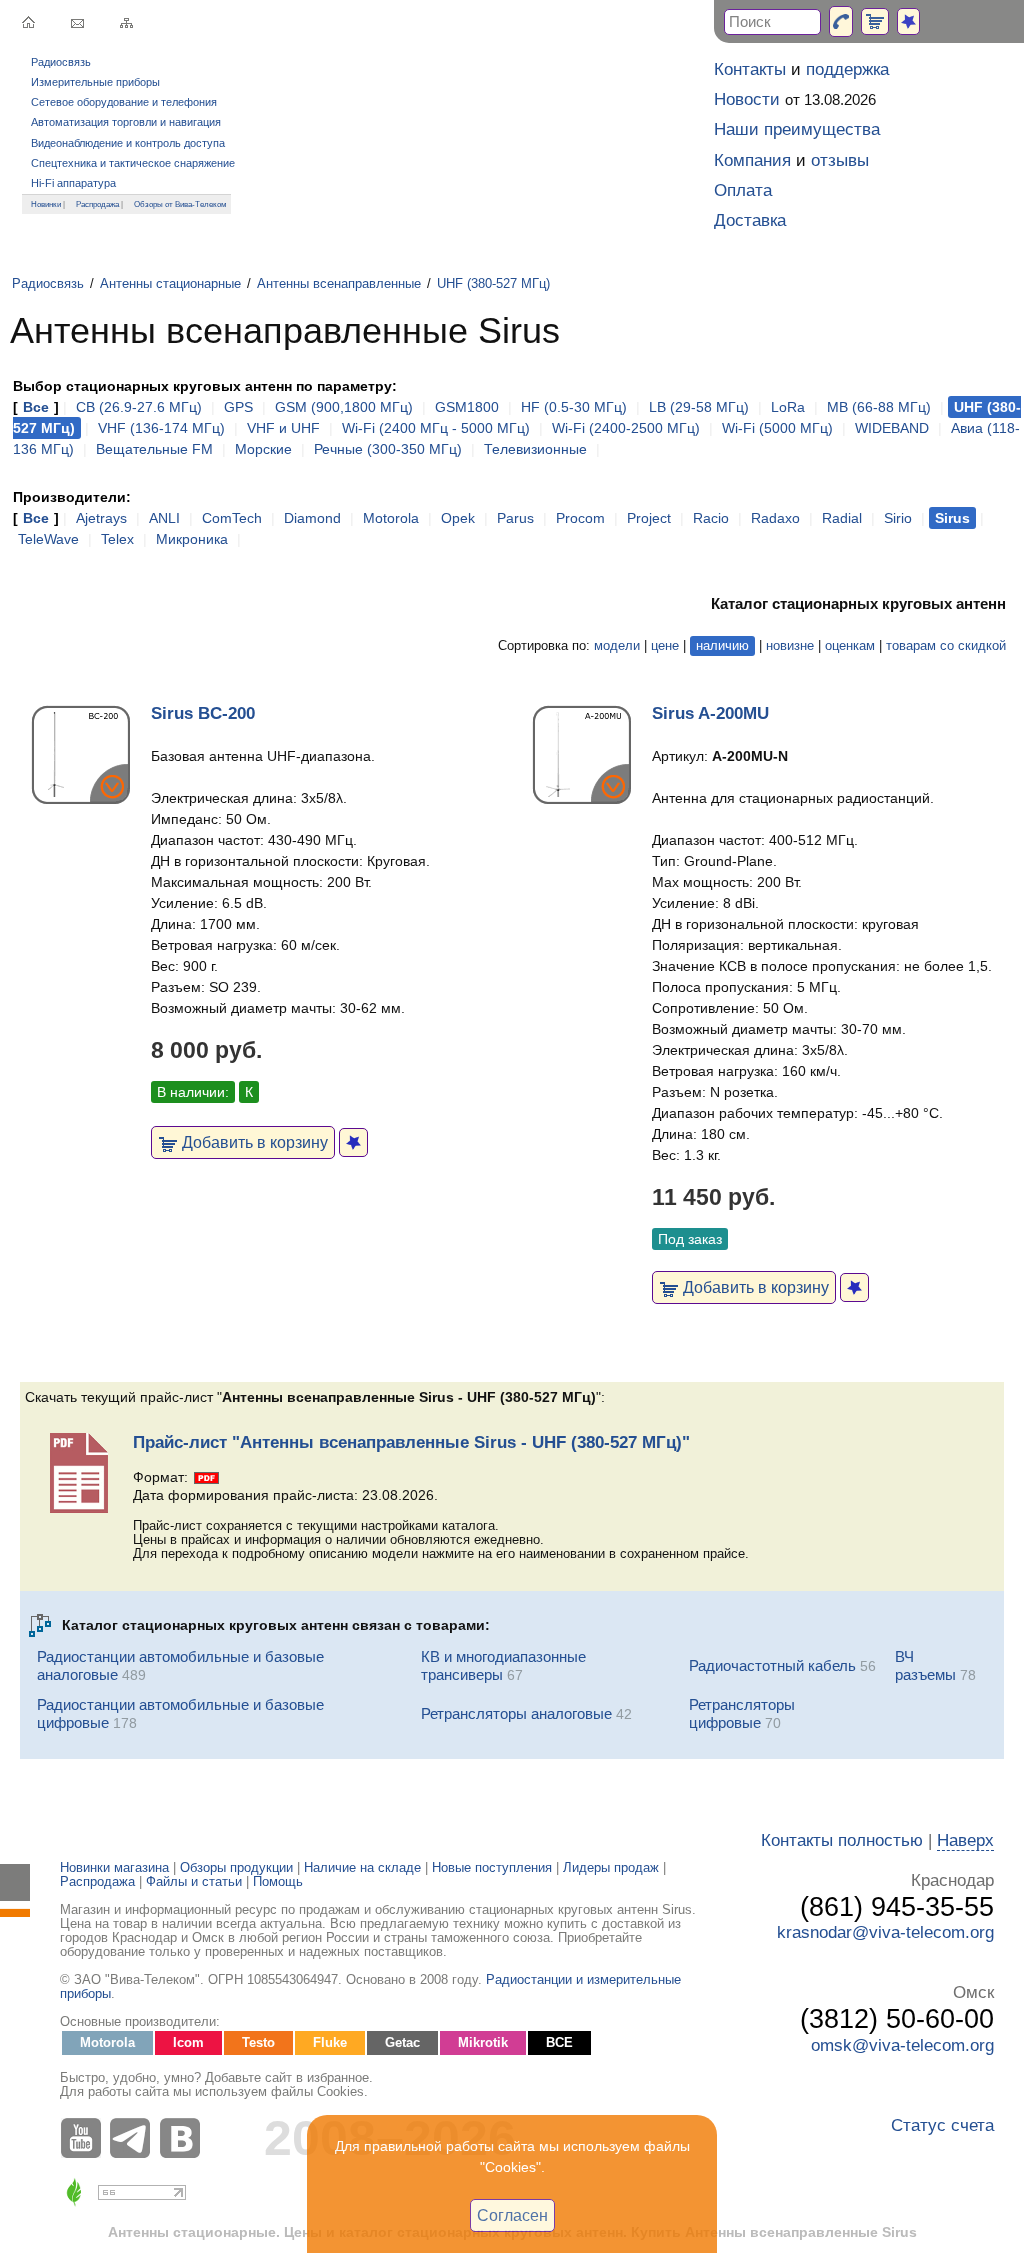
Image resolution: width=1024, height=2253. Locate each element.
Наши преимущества (797, 129)
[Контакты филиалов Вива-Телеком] (841, 21)
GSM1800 (467, 407)
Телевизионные (535, 449)
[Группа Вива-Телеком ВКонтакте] (185, 2138)
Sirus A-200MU (710, 713)
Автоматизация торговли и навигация (126, 122)
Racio (711, 518)
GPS (238, 407)
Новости (747, 99)
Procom (580, 518)
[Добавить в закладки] (353, 1142)
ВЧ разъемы (925, 1665)
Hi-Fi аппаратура (73, 183)
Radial (842, 518)
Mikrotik (483, 2043)
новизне (790, 646)
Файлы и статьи (194, 1882)
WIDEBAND (892, 428)
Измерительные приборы (95, 82)
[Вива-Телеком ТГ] (135, 2138)
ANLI (164, 518)
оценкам (850, 646)
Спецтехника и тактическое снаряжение (133, 163)
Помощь (278, 1882)
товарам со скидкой (946, 646)
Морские (263, 449)
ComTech (232, 518)
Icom (188, 2043)
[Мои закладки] (908, 21)
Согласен (512, 2215)
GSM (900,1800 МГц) (344, 407)
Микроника (192, 539)
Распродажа (97, 204)
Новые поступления (492, 1868)
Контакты (750, 69)
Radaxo (775, 518)
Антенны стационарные (170, 284)
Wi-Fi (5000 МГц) (777, 428)
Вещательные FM (154, 449)
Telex (117, 539)
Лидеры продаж (611, 1868)
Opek (458, 518)
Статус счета (942, 2125)
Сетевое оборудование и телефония (124, 102)
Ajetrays (101, 518)
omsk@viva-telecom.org (902, 2045)
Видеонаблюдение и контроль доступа (128, 143)
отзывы (840, 160)
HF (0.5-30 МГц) (574, 407)
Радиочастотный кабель (772, 1665)
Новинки (46, 204)
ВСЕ (559, 2043)
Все (36, 407)
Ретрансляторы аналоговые (516, 1713)
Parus (515, 518)
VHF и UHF (283, 428)
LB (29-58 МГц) (699, 407)
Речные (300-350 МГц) (388, 449)
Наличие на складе (362, 1868)
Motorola (391, 518)
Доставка (750, 220)
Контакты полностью (842, 1840)
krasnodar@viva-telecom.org (885, 1932)
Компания (752, 160)
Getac (402, 2043)
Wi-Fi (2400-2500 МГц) (626, 428)
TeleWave (48, 539)
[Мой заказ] (875, 21)
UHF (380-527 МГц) (493, 284)
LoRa (788, 407)
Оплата (743, 190)
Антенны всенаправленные (339, 284)
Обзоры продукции (236, 1868)
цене (665, 646)
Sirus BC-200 (203, 713)
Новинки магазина (114, 1868)
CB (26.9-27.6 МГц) (139, 407)
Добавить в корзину (253, 1142)
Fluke (330, 2043)
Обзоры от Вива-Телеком (180, 204)
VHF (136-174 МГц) (161, 428)
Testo (258, 2043)
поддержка (847, 69)
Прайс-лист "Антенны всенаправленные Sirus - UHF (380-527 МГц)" (411, 1442)
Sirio (898, 518)
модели (617, 646)
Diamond (312, 518)
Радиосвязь (61, 62)
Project (649, 518)
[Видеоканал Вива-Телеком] (85, 2138)
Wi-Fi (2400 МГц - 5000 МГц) (436, 428)
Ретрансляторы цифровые (742, 1713)
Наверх (965, 1840)
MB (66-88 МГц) (879, 407)
